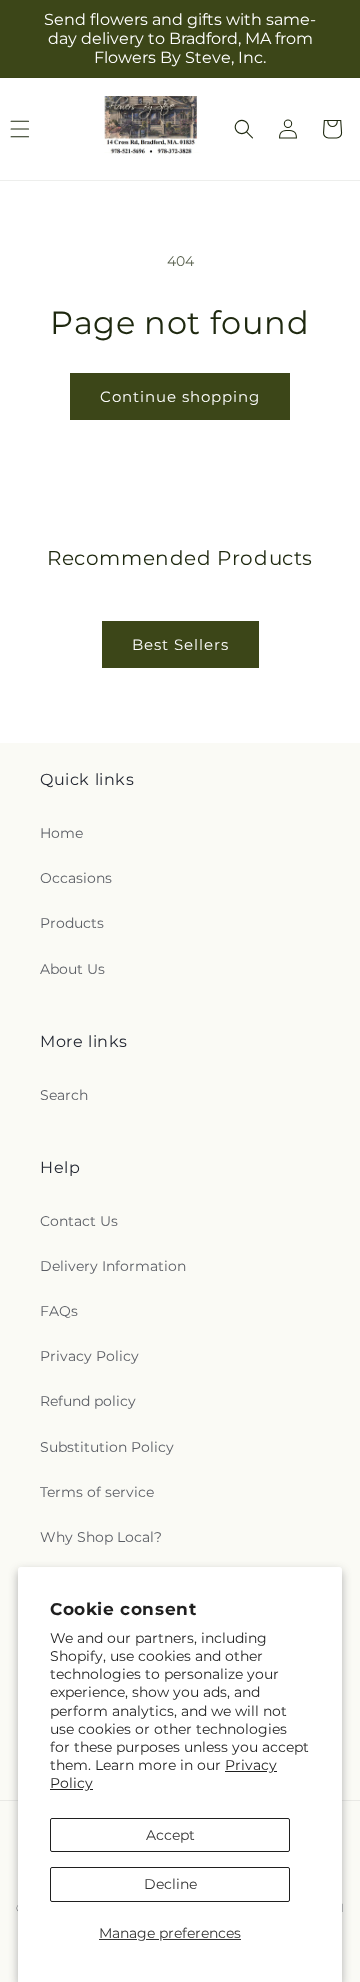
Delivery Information (113, 1266)
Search (64, 1095)
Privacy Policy (89, 1356)
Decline (170, 1884)
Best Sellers (180, 644)
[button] (244, 129)
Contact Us (79, 1221)
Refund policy (88, 1401)
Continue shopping (180, 396)
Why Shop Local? (101, 1537)
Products (72, 923)
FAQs (59, 1311)
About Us (72, 969)
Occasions (76, 878)
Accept (170, 1835)
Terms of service (97, 1492)
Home (61, 833)
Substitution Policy (107, 1447)
